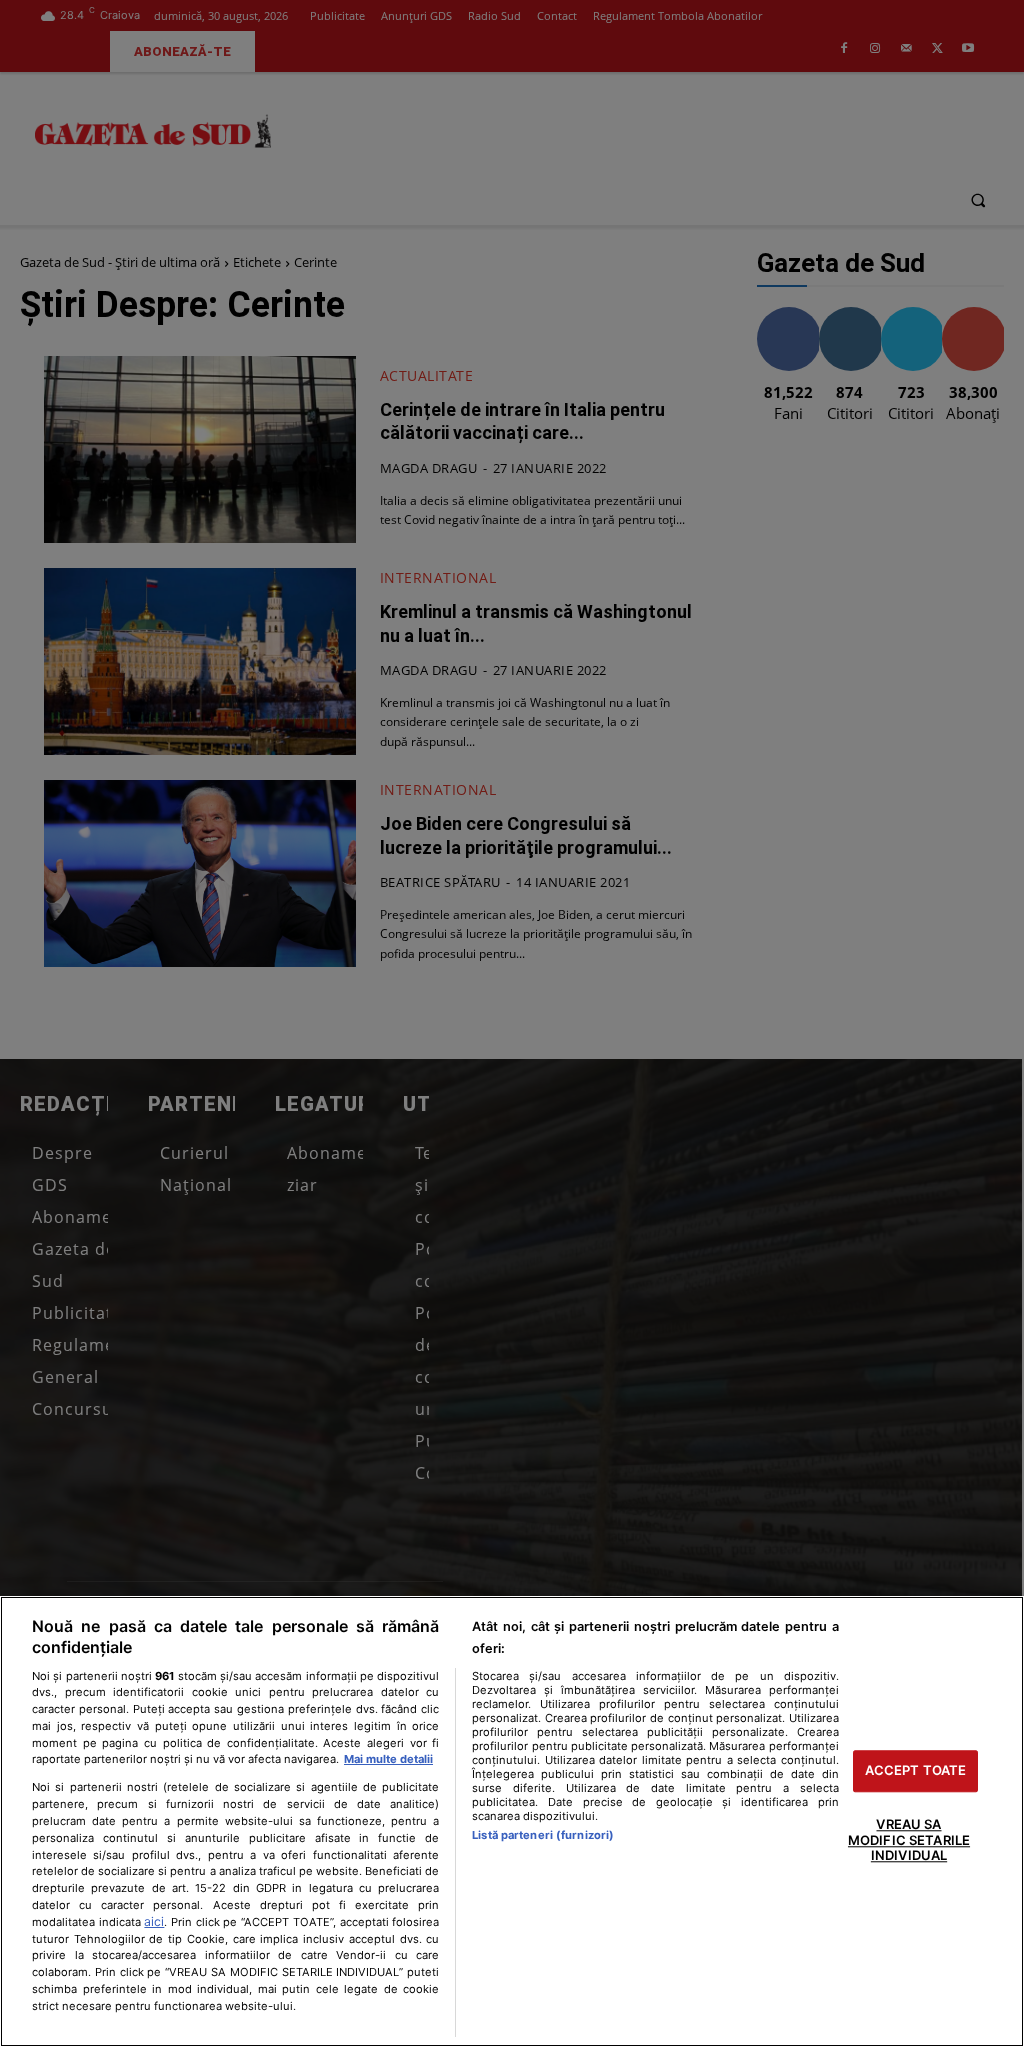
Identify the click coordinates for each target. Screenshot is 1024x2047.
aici (154, 1921)
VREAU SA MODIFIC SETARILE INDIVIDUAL (909, 1839)
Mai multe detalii (388, 1759)
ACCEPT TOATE (916, 1771)
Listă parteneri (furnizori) (543, 1835)
